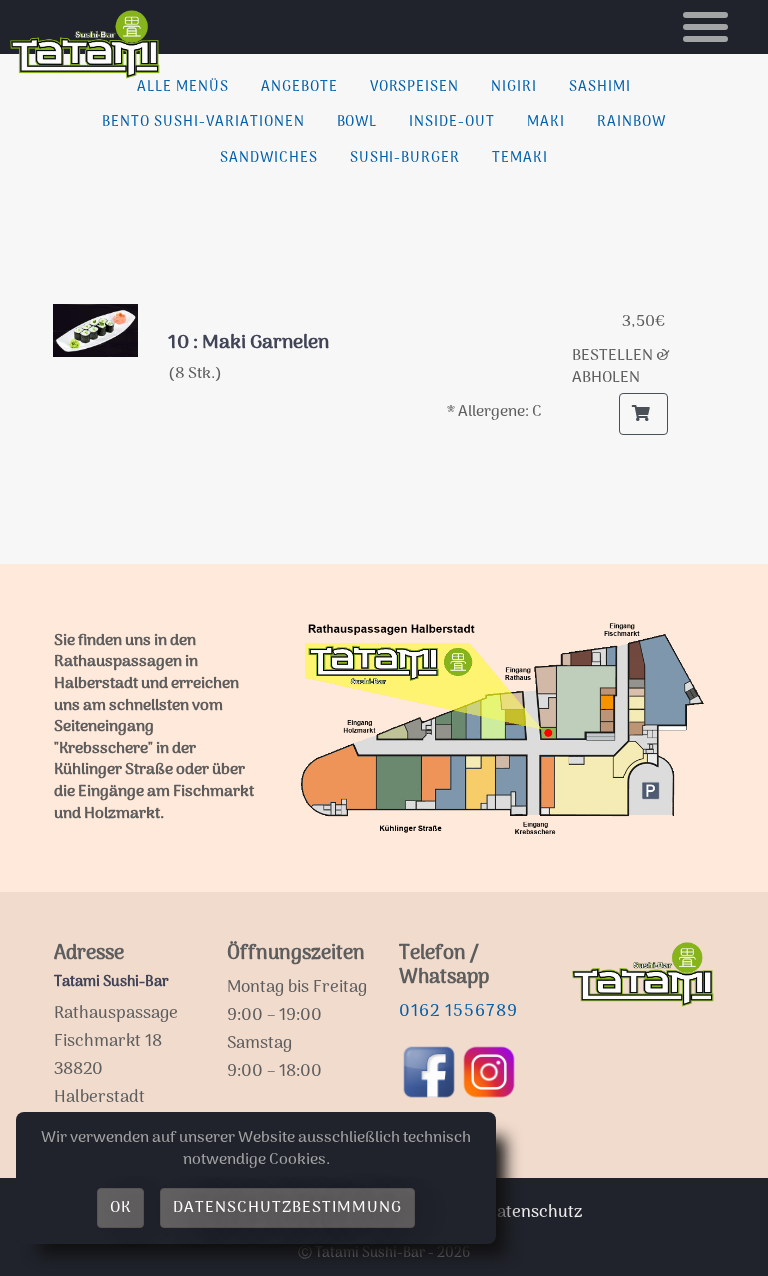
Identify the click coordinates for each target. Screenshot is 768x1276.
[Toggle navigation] (705, 27)
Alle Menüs (183, 87)
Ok (120, 1208)
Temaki (520, 158)
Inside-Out (452, 122)
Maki (546, 122)
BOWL (357, 122)
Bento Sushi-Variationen (203, 122)
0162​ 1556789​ (458, 1012)
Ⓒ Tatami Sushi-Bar (361, 1253)
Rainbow (631, 122)
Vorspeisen (415, 87)
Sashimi (600, 87)
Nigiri (514, 87)
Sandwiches (269, 158)
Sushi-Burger (405, 158)
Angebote (299, 87)
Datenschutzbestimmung (287, 1208)
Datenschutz (534, 1213)
